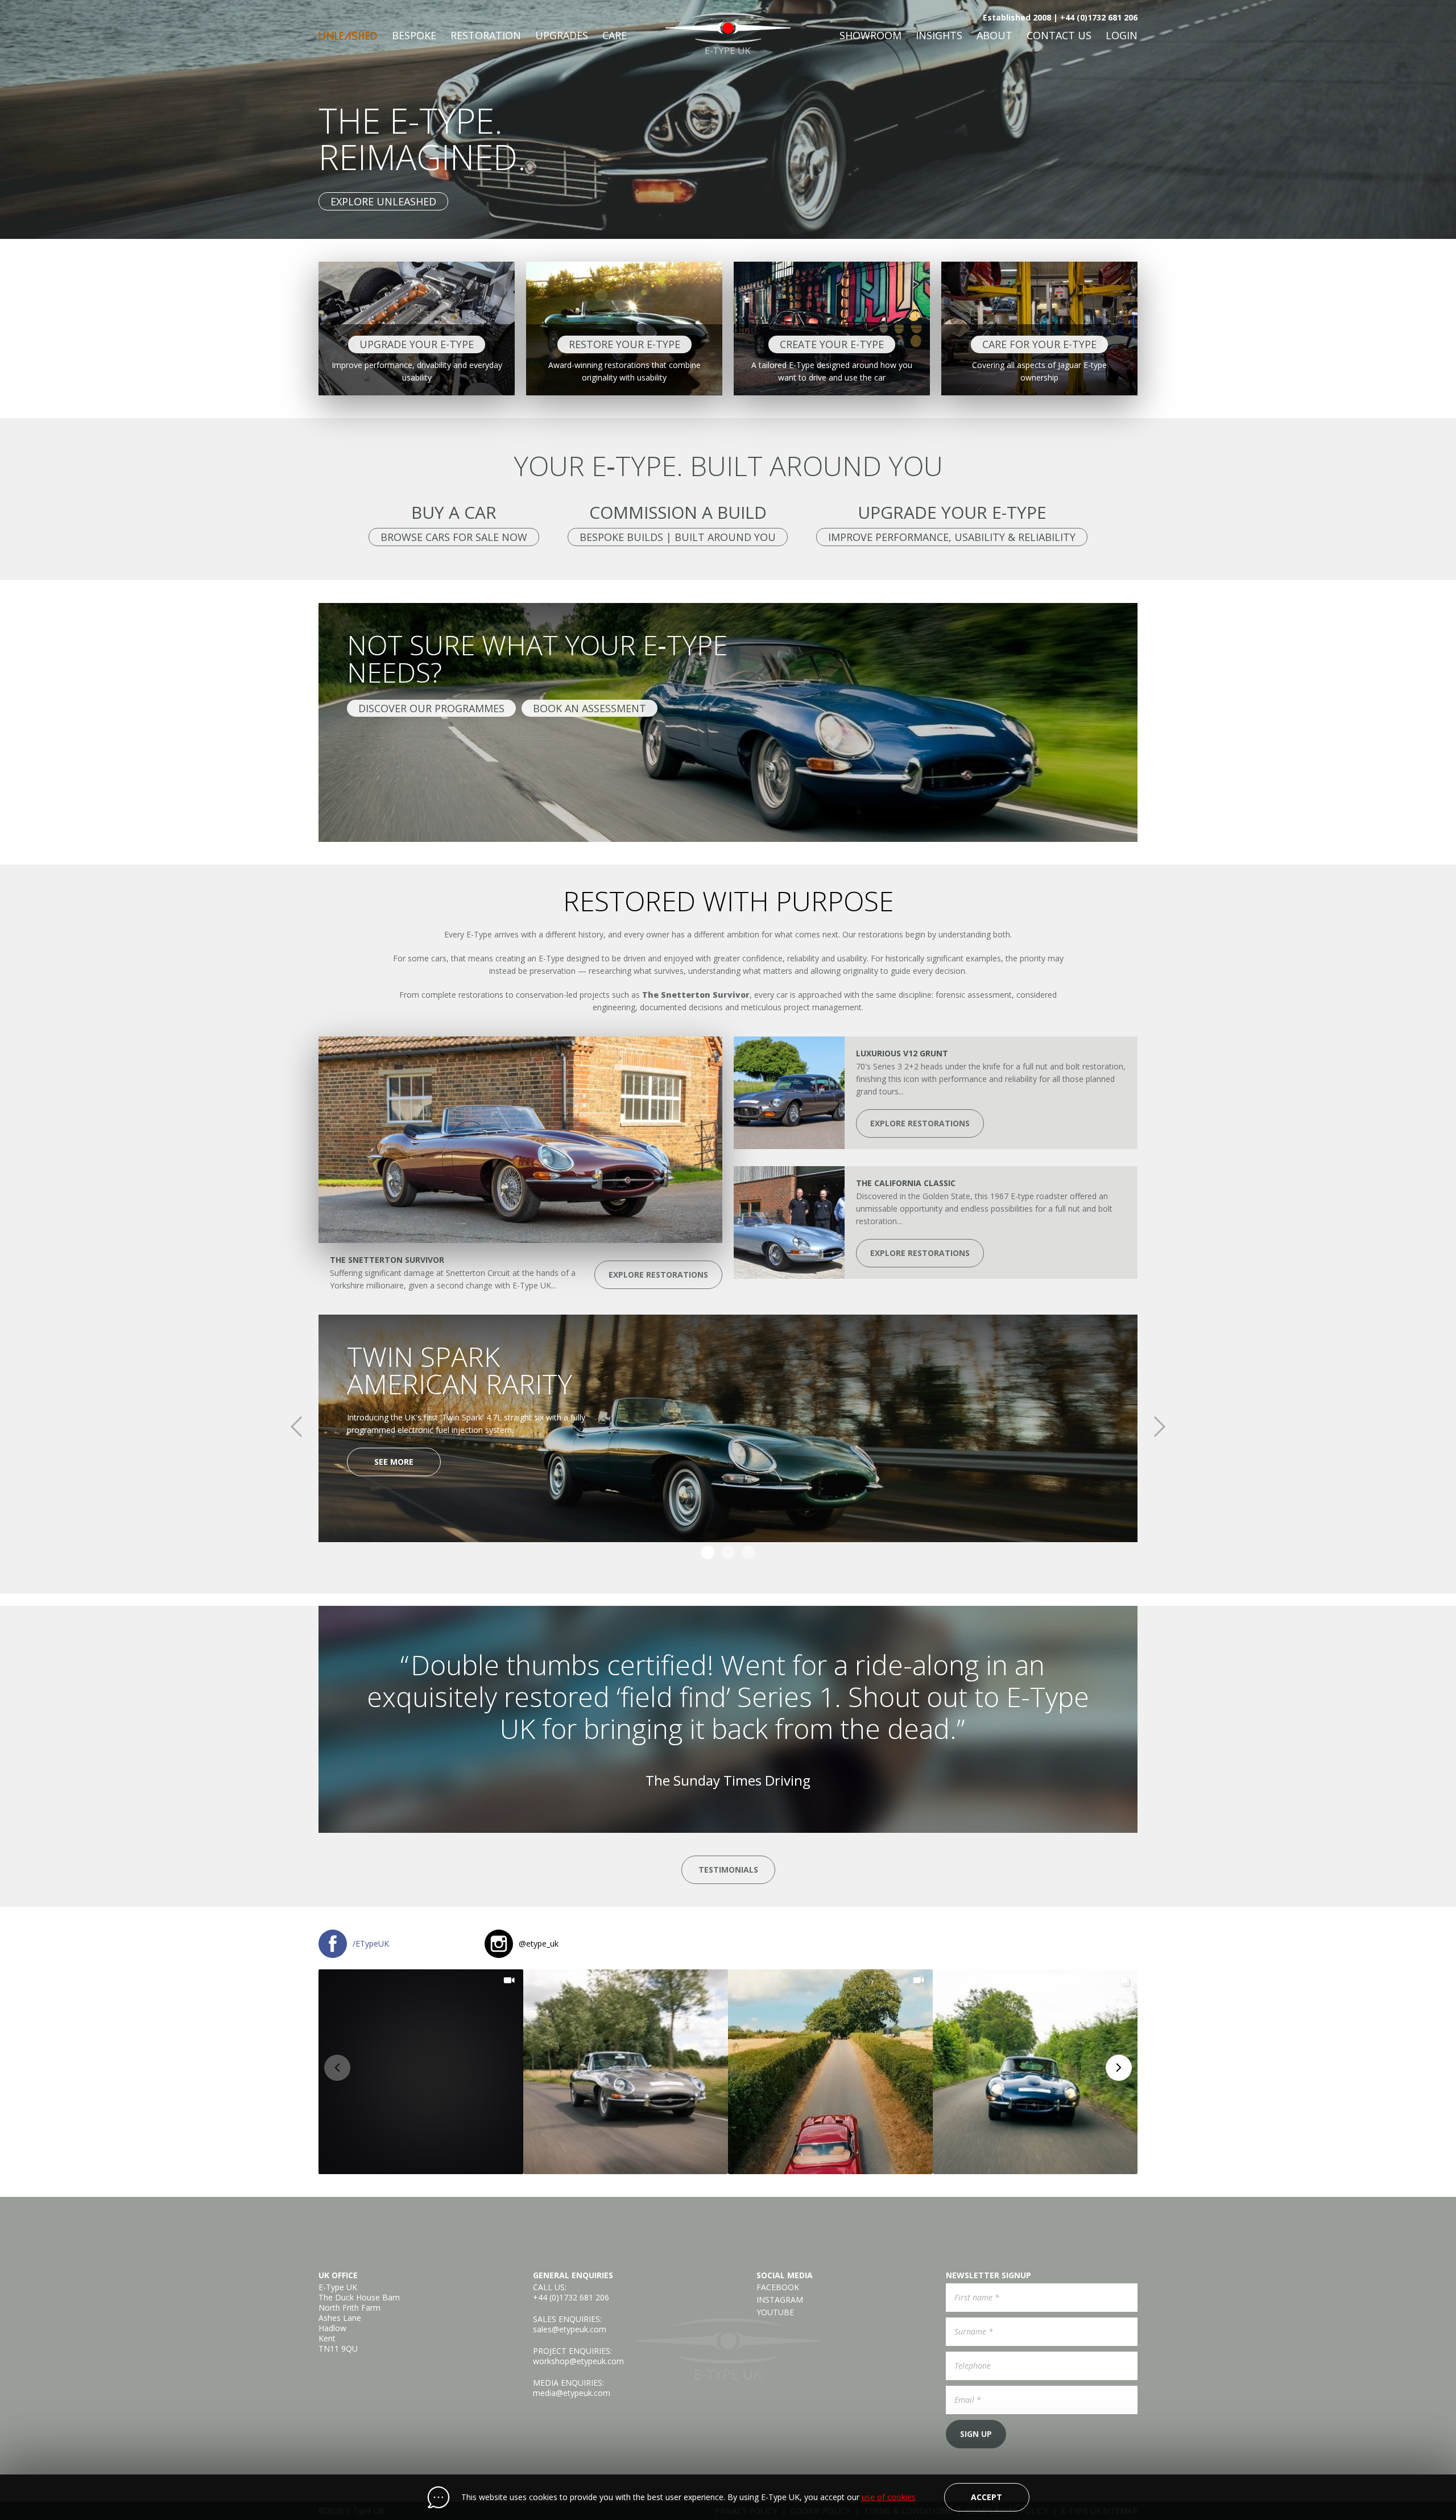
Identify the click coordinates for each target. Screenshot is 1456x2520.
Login (1122, 35)
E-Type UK (728, 33)
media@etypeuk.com (572, 2393)
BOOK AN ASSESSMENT (590, 708)
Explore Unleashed (383, 201)
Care (615, 35)
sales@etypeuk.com (570, 2329)
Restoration (486, 35)
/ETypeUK (371, 1943)
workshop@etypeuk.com (578, 2361)
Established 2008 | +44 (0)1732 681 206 (1060, 17)
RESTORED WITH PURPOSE (728, 901)
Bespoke (414, 35)
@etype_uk (539, 1943)
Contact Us (1059, 35)
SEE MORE (394, 1462)
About (994, 35)
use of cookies (889, 2497)
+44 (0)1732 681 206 (571, 2297)
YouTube (775, 2312)
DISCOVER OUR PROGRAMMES (431, 708)
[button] (421, 2072)
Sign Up (976, 2434)
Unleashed (348, 36)
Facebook (778, 2287)
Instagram (780, 2300)
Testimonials (728, 1870)
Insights (939, 35)
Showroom (870, 35)
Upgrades (562, 35)
